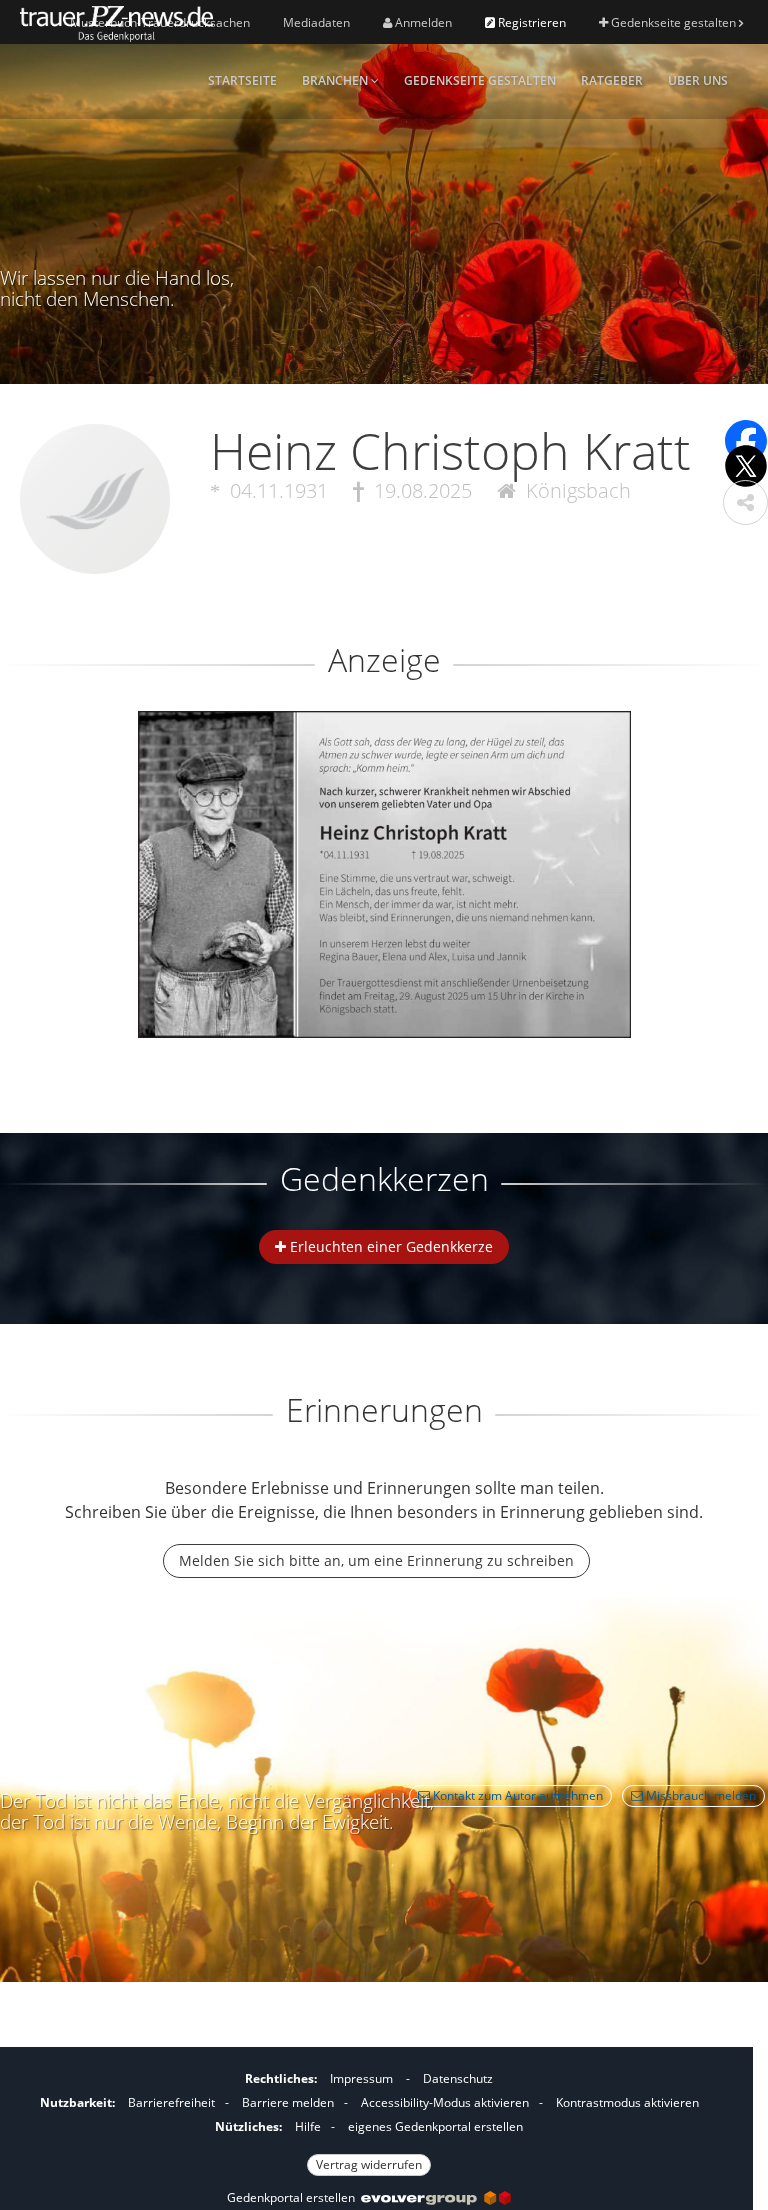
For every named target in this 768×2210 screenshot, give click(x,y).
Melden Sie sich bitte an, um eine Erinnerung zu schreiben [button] (376, 1560)
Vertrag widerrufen (369, 2164)
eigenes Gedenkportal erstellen (435, 2126)
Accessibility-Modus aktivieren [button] (445, 2102)
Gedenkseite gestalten (673, 22)
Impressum (361, 2078)
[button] (745, 502)
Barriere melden (288, 2102)
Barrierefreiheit (171, 2102)
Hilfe (308, 2126)
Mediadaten (316, 22)
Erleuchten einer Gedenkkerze (389, 1246)
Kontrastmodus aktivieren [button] (627, 2102)
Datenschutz (458, 2078)
